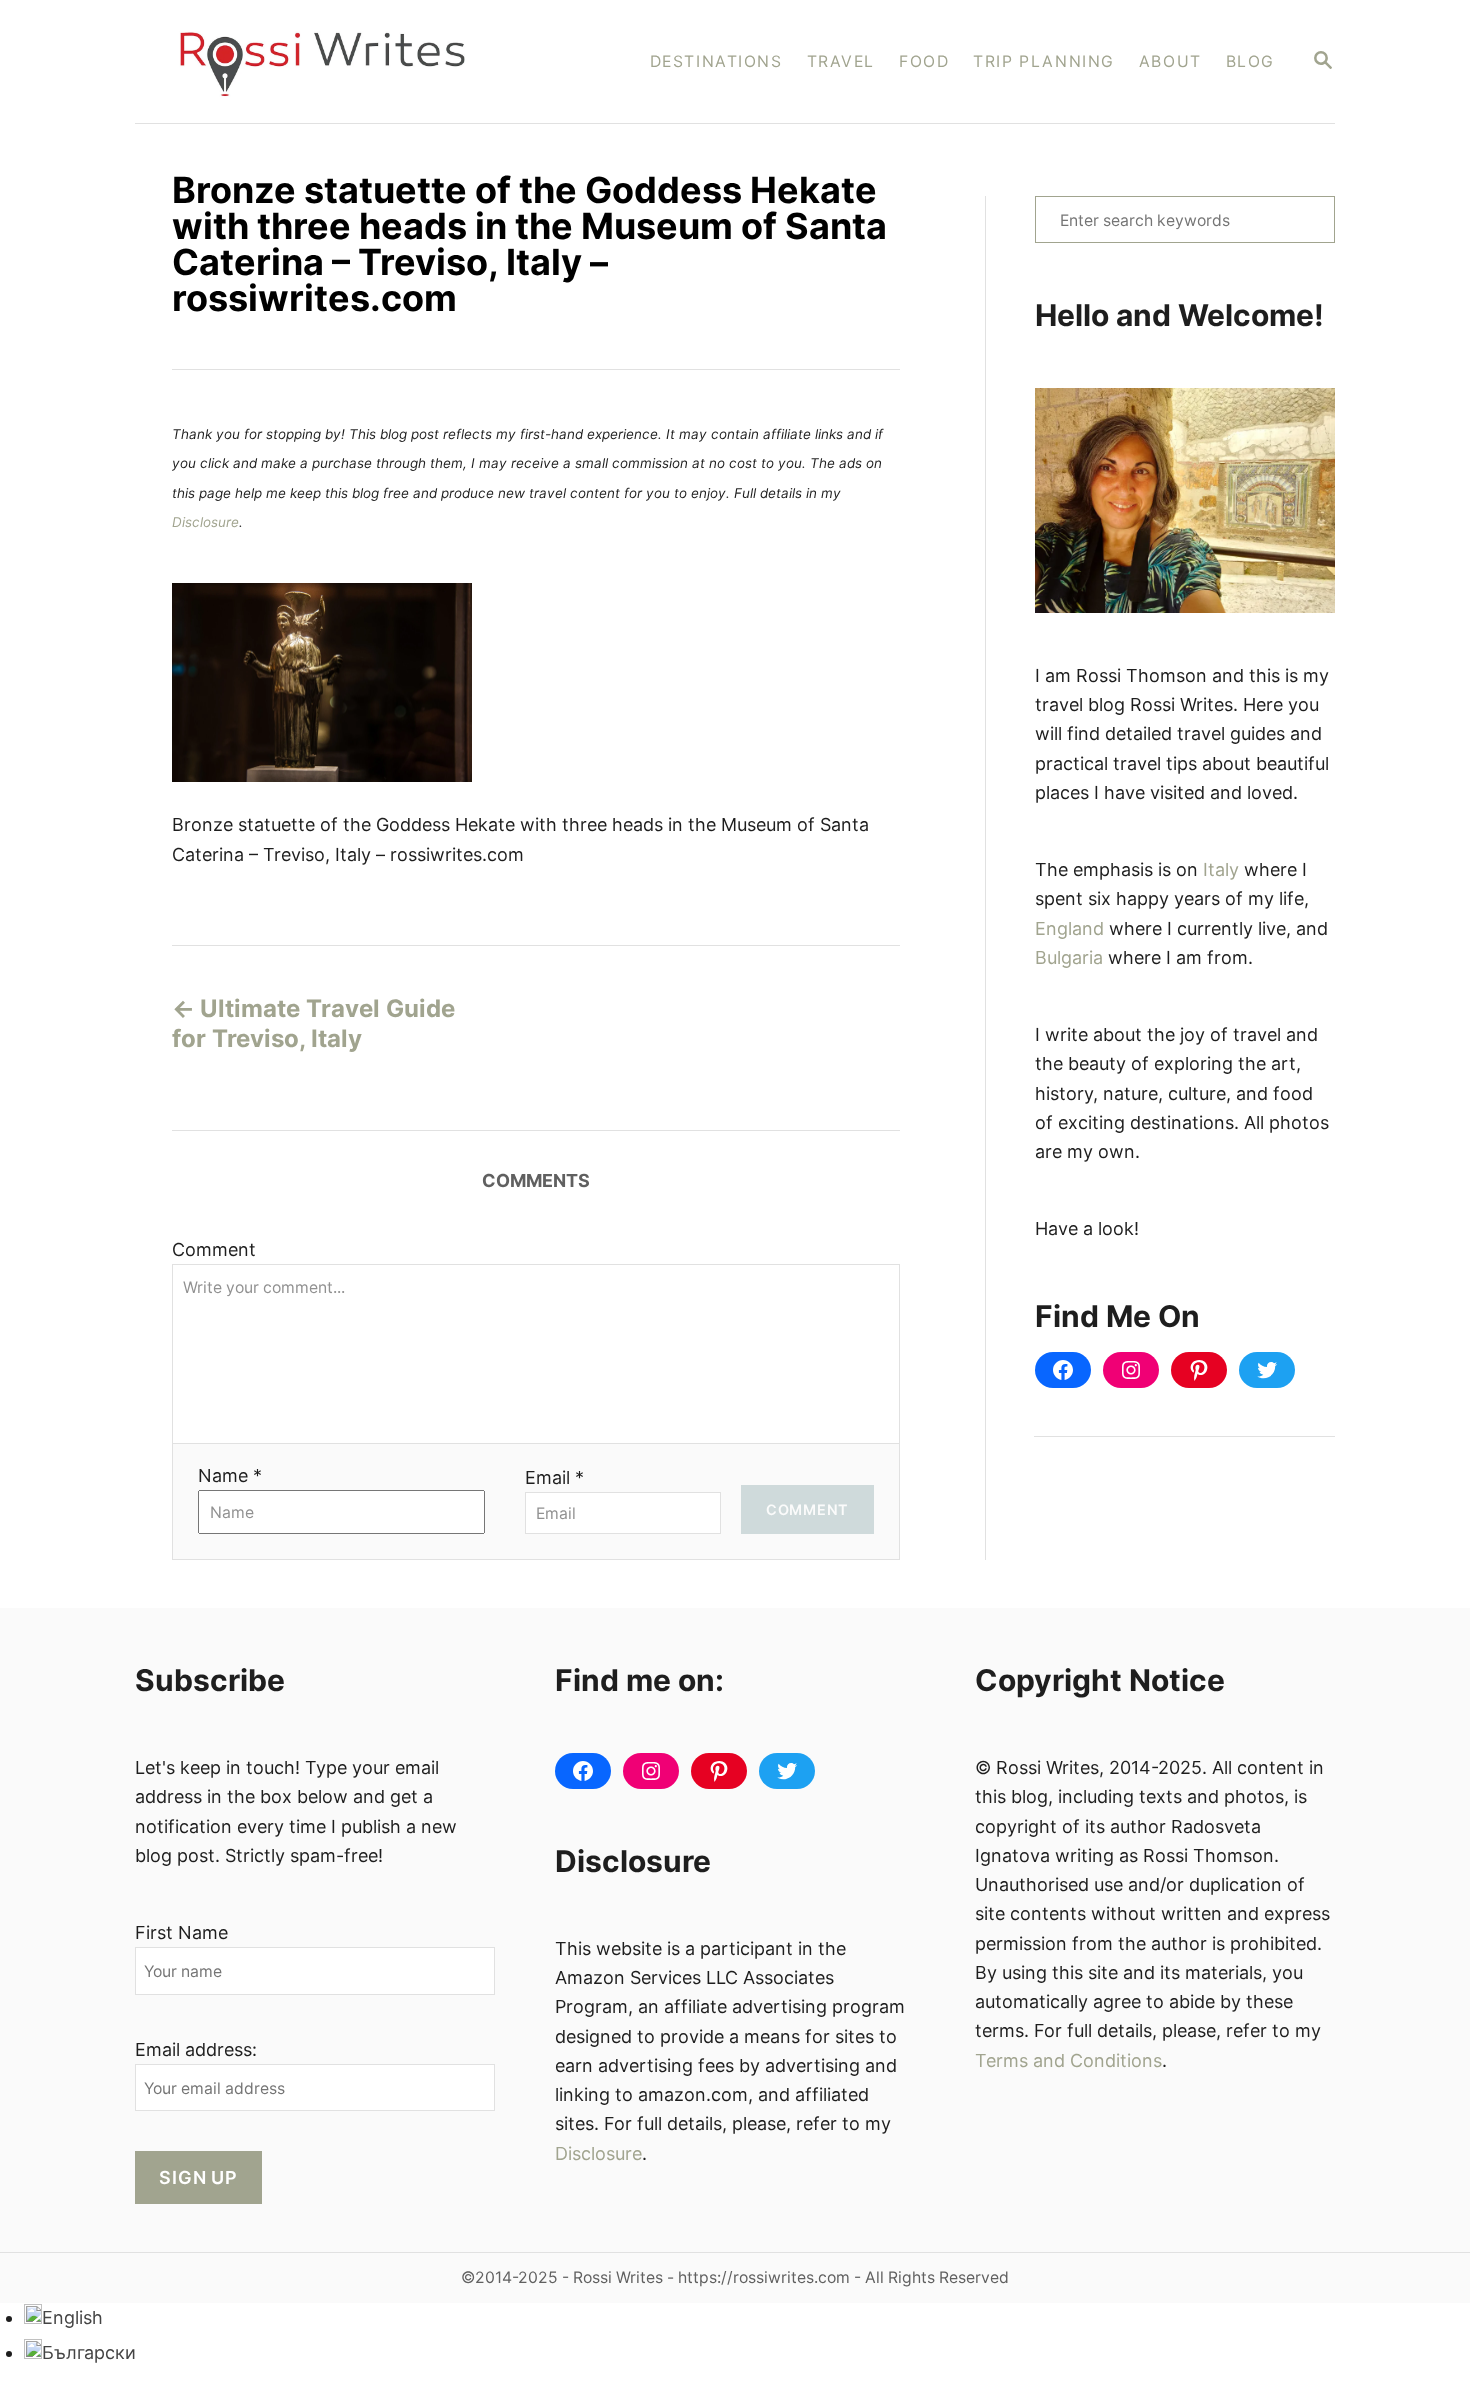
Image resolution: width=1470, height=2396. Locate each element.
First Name (181, 1932)
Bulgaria (1069, 957)
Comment (214, 1249)
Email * (554, 1477)
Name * (230, 1475)
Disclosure (205, 522)
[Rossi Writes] (335, 61)
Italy (1221, 869)
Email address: (196, 2049)
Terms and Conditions (1068, 2060)
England (1069, 928)
